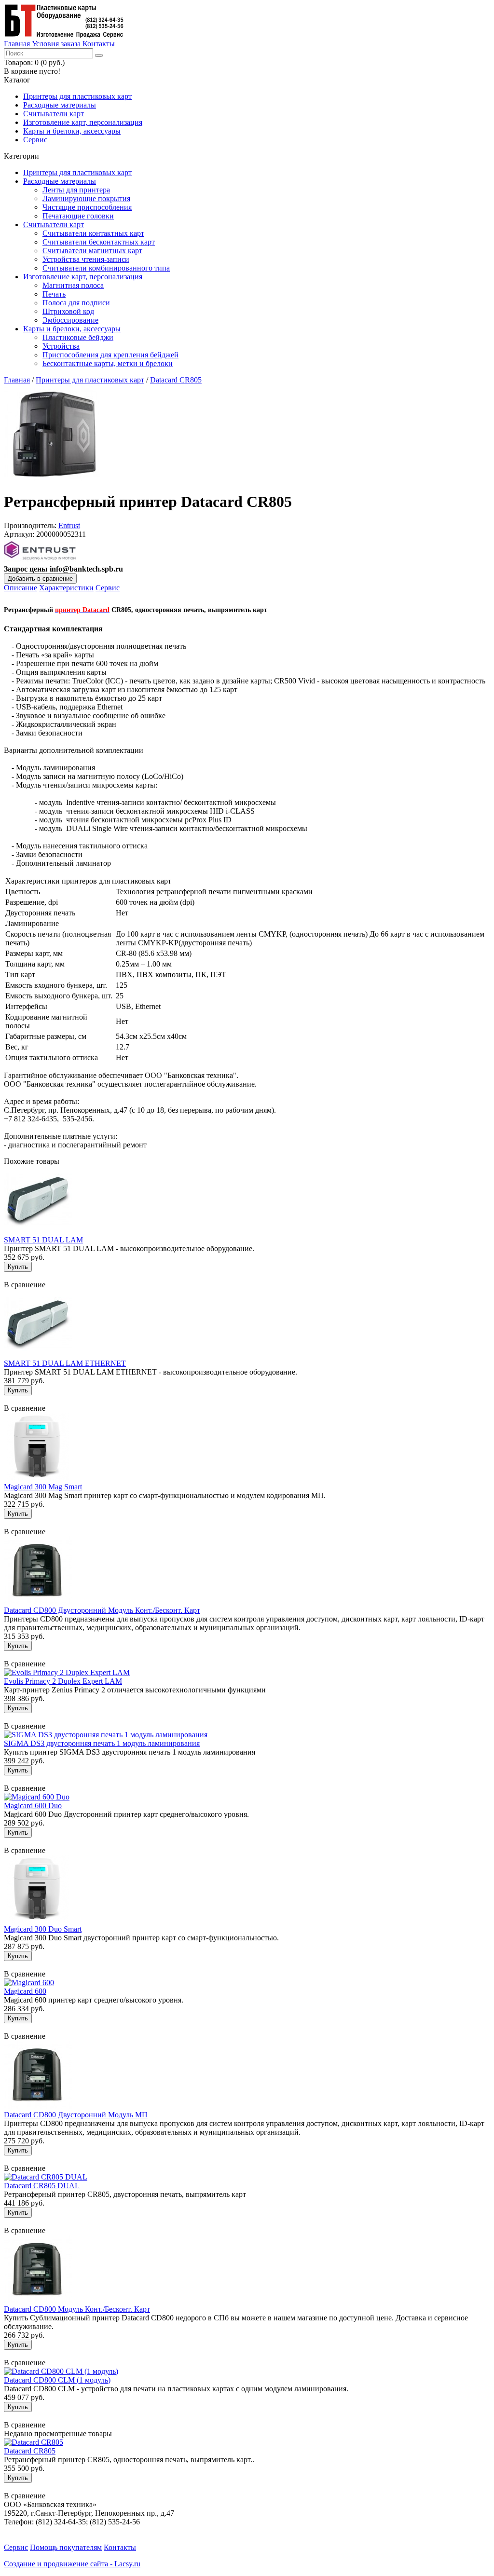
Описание (21, 588)
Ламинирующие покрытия (86, 198)
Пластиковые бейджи (78, 337)
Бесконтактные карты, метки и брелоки (108, 363)
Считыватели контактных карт (93, 233)
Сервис (35, 140)
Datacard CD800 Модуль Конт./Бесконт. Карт (77, 2309)
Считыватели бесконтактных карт (99, 242)
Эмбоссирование (70, 320)
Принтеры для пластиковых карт (77, 96)
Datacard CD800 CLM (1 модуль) (57, 2380)
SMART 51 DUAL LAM (43, 1240)
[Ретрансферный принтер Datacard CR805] (52, 478)
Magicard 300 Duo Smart (43, 1929)
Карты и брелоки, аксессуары (72, 131)
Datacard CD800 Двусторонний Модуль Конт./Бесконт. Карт (102, 1610)
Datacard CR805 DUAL (42, 2186)
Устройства (61, 346)
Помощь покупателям (66, 2547)
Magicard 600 (25, 1991)
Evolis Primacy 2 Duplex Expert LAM (63, 1681)
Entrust (69, 525)
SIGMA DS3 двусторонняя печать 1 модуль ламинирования (102, 1743)
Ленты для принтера (76, 190)
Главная (17, 44)
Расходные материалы (60, 105)
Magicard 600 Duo (33, 1806)
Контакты (99, 44)
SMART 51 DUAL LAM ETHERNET (65, 1363)
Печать (54, 294)
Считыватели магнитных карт (92, 251)
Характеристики (66, 588)
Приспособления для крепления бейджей (110, 355)
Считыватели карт (54, 114)
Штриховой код (68, 311)
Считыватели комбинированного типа (106, 268)
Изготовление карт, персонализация (83, 122)
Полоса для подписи (76, 303)
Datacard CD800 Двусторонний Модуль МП (76, 2115)
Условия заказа (56, 44)
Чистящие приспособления (87, 207)
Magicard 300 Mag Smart (43, 1487)
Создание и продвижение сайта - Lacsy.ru (72, 2564)
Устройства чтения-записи (86, 259)
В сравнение (25, 1285)
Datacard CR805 (176, 380)
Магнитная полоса (73, 285)
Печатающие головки (78, 216)
